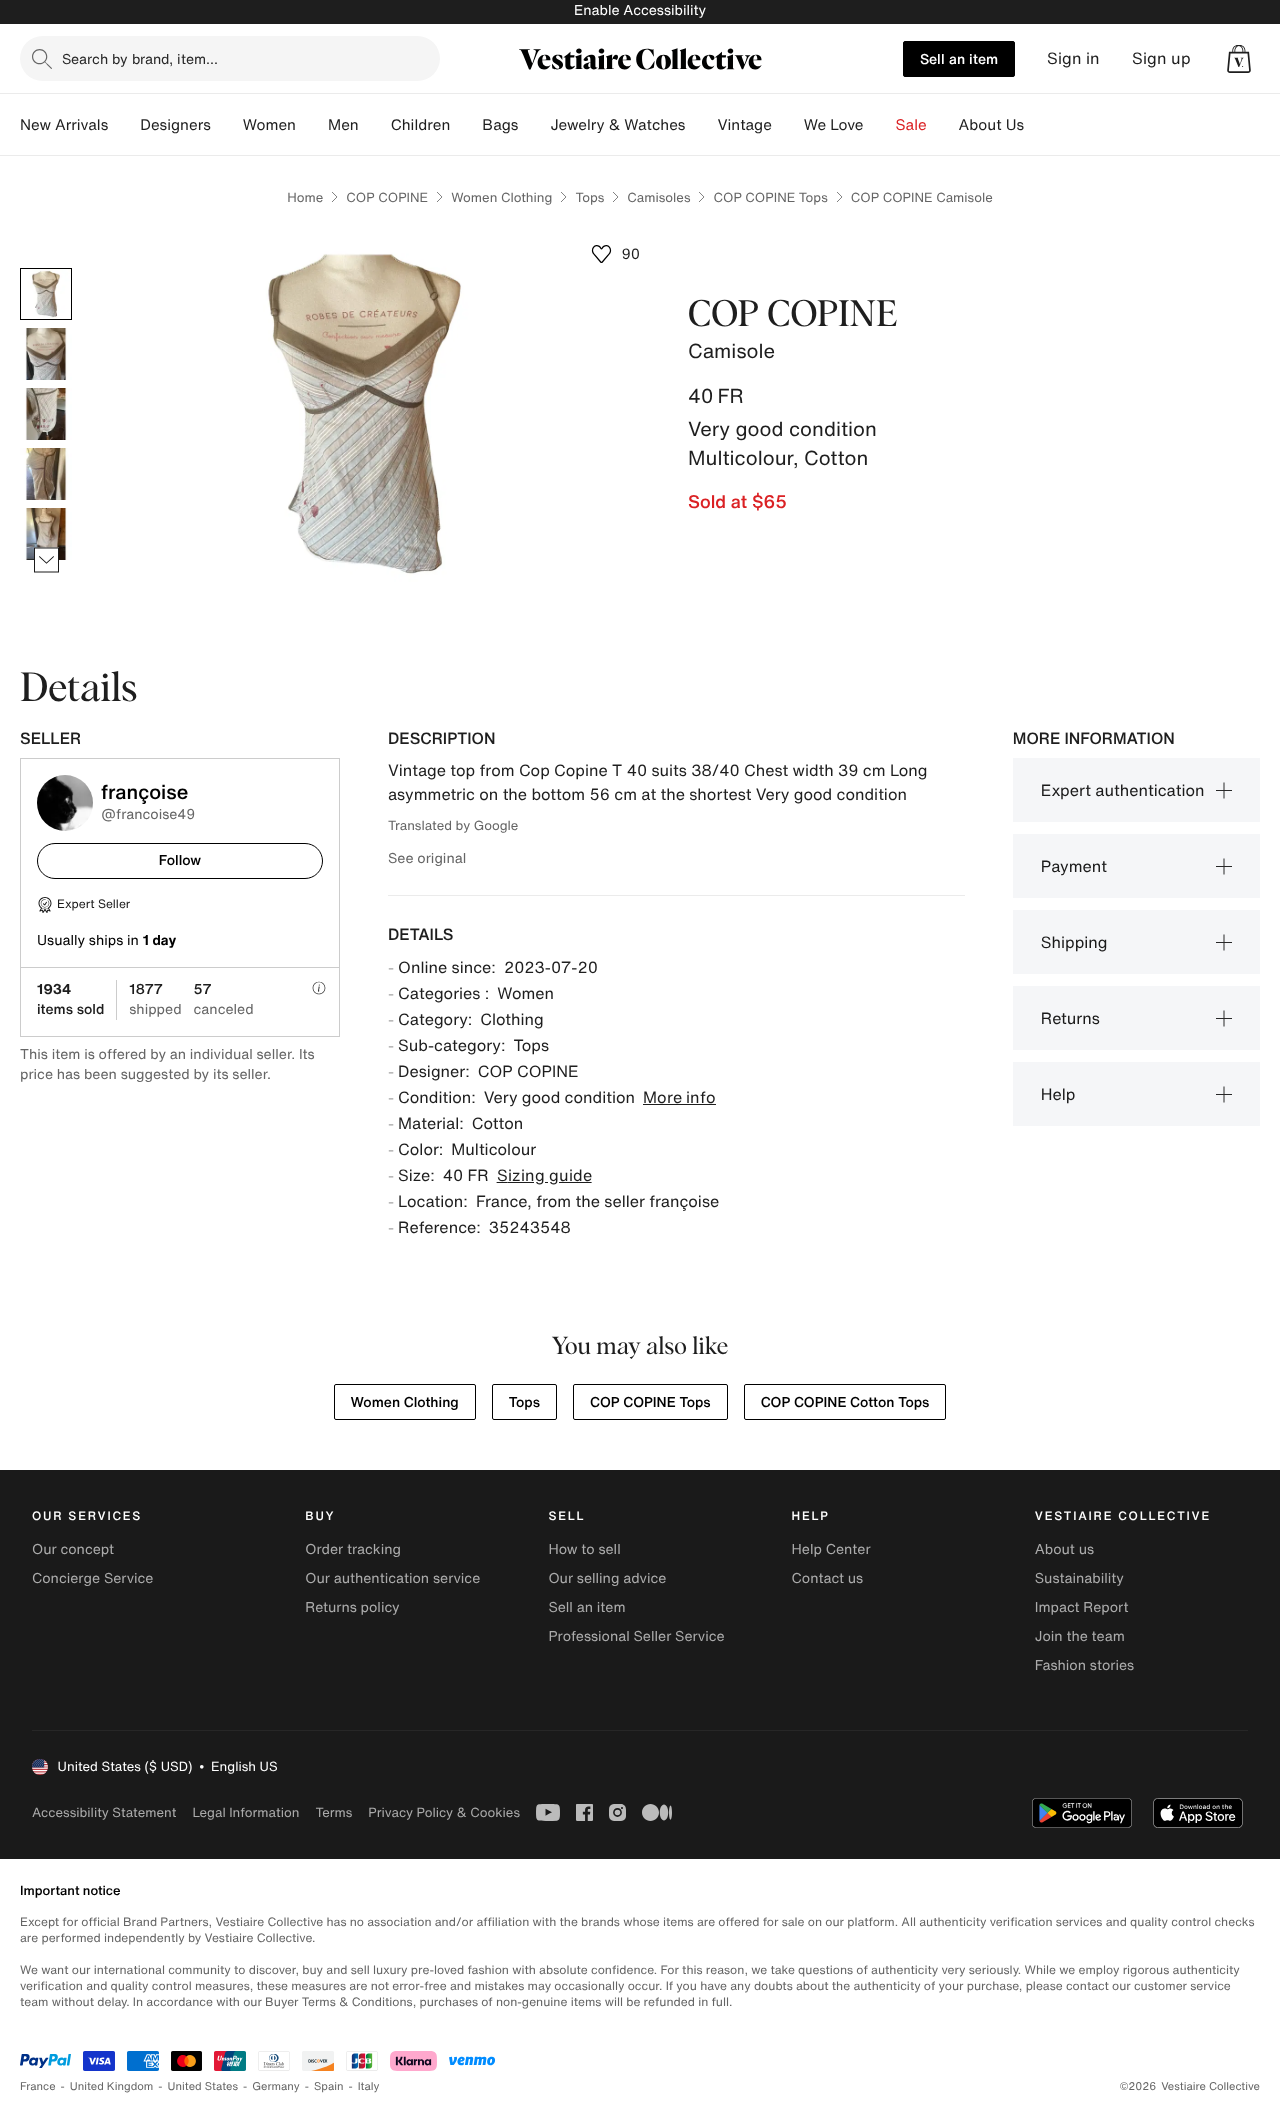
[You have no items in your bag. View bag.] (1239, 59)
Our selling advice (607, 1578)
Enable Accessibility (640, 10)
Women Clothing (501, 197)
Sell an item (959, 58)
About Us (991, 125)
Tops (589, 197)
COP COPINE (387, 197)
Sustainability (1079, 1578)
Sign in (1073, 58)
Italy (369, 2086)
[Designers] (227, 125)
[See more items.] (46, 560)
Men (343, 125)
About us (1064, 1549)
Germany (276, 2086)
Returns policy (352, 1607)
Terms (333, 1812)
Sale (911, 125)
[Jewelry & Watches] (701, 125)
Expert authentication (1123, 790)
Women (269, 125)
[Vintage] (788, 125)
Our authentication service (392, 1578)
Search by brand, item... (140, 58)
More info (679, 1097)
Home (305, 197)
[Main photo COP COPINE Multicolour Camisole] (46, 294)
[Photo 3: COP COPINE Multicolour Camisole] (46, 414)
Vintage (744, 125)
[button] (1239, 59)
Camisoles (658, 197)
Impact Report (1082, 1607)
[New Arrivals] (124, 125)
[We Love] (880, 125)
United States (203, 2086)
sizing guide (544, 1175)
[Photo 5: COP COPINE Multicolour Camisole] (46, 534)
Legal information (245, 1812)
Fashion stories (1084, 1665)
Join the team (1080, 1636)
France (38, 2086)
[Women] (312, 125)
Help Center (831, 1549)
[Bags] (534, 125)
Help (1058, 1094)
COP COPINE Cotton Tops (845, 1402)
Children (421, 125)
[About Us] (1040, 125)
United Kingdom (112, 2086)
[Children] (466, 125)
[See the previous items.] (46, 268)
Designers (175, 125)
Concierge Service (92, 1578)
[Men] (375, 125)
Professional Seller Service (636, 1636)
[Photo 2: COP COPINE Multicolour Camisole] (46, 354)
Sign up (1161, 58)
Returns (1070, 1018)
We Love (834, 125)
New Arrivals (64, 125)
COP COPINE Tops (770, 197)
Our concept (73, 1549)
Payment (1074, 866)
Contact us (828, 1578)
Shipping (1074, 942)
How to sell (584, 1549)
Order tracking (353, 1549)
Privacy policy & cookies (444, 1812)
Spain (329, 2086)
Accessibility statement (104, 1812)
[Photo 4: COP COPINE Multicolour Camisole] (46, 474)
